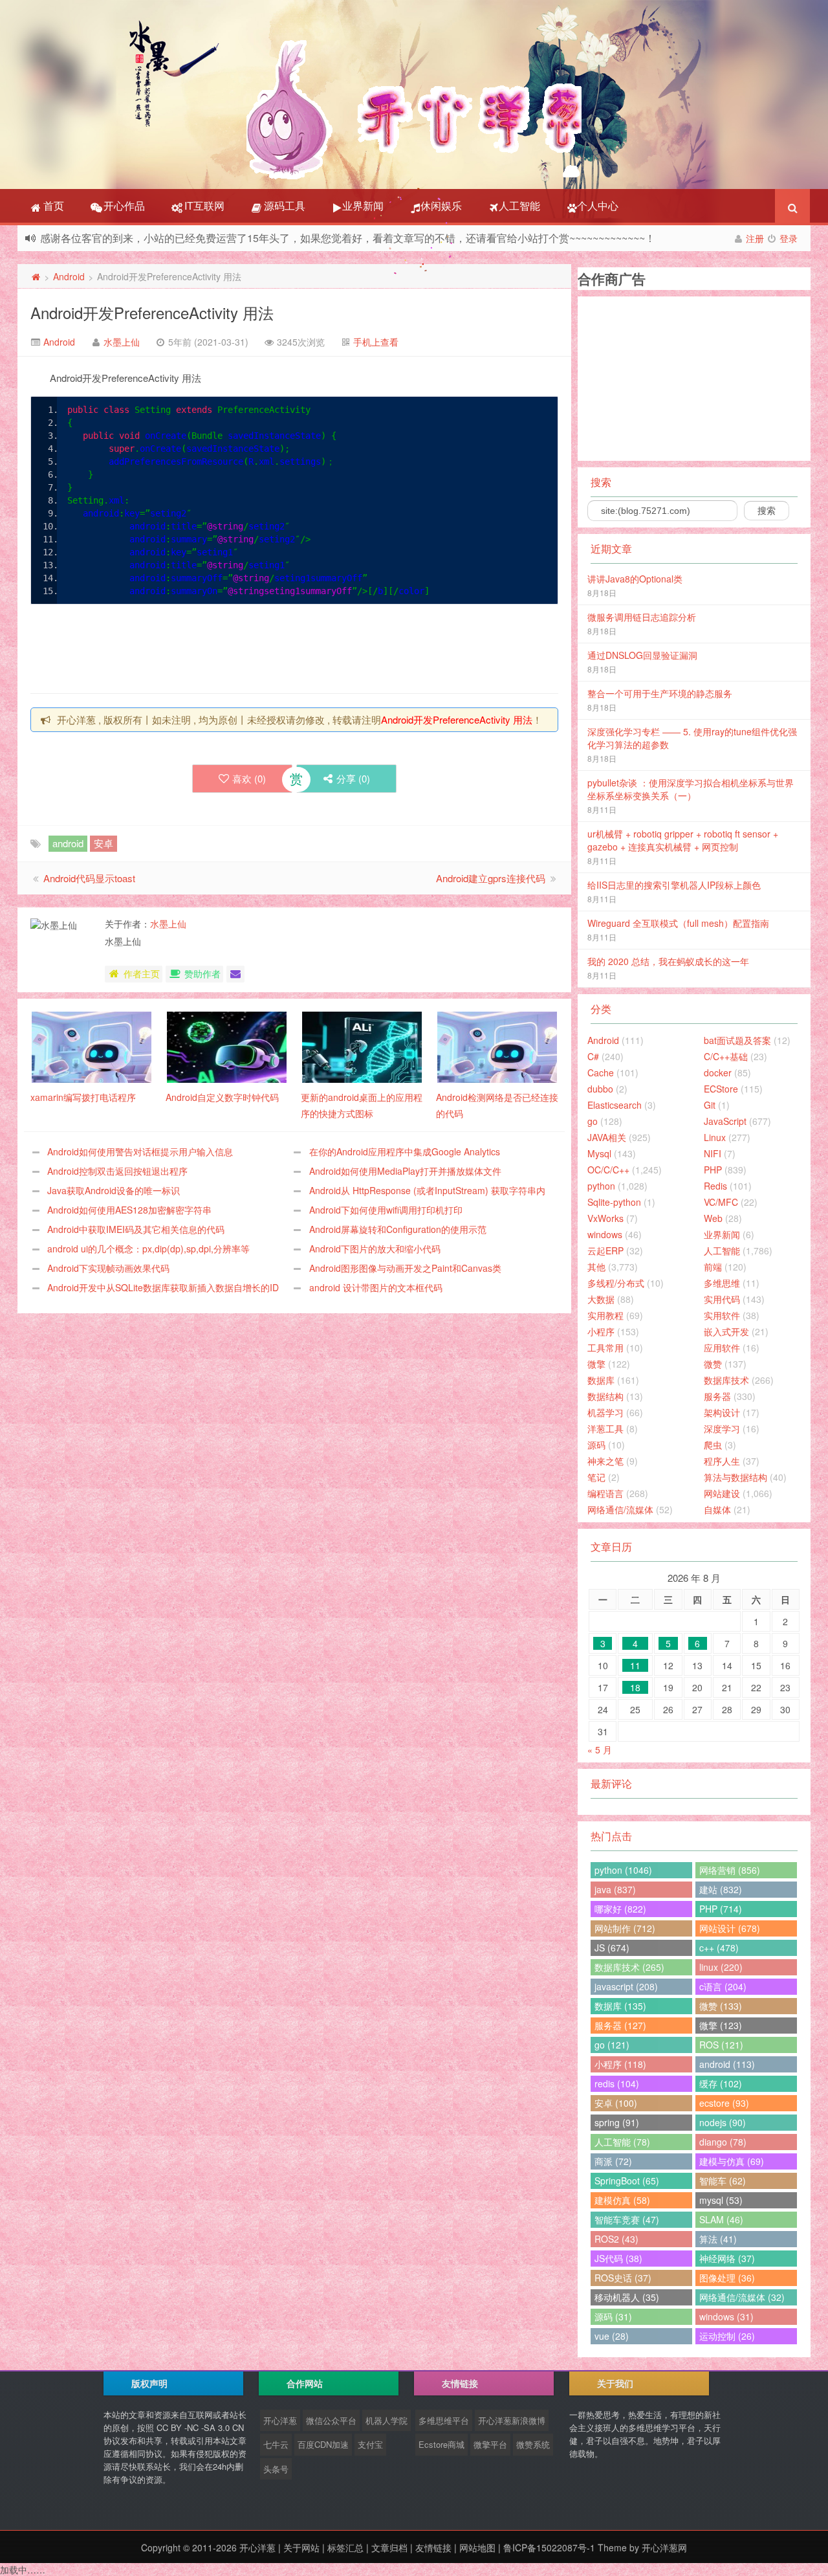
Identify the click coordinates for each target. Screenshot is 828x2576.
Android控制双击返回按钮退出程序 (117, 1171)
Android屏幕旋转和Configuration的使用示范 (398, 1229)
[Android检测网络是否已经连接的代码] (497, 1046)
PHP (713, 1170)
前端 (713, 1267)
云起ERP (605, 1250)
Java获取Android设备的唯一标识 (114, 1190)
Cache (601, 1072)
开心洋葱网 (664, 2548)
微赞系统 (533, 2444)
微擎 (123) (721, 2025)
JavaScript (725, 1121)
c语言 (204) (723, 1986)
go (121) (612, 2045)
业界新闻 (363, 205)
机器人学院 (387, 2420)
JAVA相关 (607, 1137)
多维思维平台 (444, 2420)
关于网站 (301, 2548)
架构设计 (722, 1412)
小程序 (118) (620, 2064)
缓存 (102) (721, 2083)
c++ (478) (719, 1948)
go (593, 1121)
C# (593, 1056)
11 (635, 1665)
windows (605, 1234)
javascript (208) (626, 1986)
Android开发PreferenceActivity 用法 (152, 312)
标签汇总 (345, 2548)
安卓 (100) (616, 2103)
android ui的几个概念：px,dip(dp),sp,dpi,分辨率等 (148, 1249)
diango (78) (723, 2142)
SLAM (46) (721, 2219)
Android (69, 276)
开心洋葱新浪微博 (512, 2420)
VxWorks (605, 1218)
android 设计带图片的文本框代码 (376, 1287)
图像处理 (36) (727, 2278)
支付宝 (370, 2444)
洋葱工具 (605, 1428)
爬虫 (713, 1445)
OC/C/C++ (608, 1170)
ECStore (721, 1089)
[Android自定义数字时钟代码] (227, 1046)
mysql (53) (721, 2200)
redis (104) (617, 2083)
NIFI (713, 1153)
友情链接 (433, 2548)
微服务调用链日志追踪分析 (642, 617)
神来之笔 (605, 1461)
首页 (52, 205)
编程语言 (605, 1493)
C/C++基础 (726, 1056)
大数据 (601, 1299)
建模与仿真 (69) (732, 2161)
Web (713, 1218)
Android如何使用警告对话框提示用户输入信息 (140, 1151)
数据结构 (605, 1396)
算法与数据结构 (735, 1477)
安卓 (103, 843)
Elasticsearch (615, 1105)
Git (710, 1105)
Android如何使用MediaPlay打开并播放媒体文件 (405, 1171)
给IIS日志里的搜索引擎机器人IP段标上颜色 (674, 885)
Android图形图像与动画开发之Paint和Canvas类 (405, 1268)
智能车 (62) (723, 2181)
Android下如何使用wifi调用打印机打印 (386, 1210)
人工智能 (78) (622, 2142)
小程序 (601, 1331)
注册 (755, 238)
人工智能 (519, 205)
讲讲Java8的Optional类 (635, 579)
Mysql (599, 1153)
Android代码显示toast (89, 878)
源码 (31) (613, 2316)
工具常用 (605, 1348)
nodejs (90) (723, 2122)
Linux (715, 1137)
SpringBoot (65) (627, 2181)
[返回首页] (36, 276)
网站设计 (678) (730, 1928)
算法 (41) (718, 2239)
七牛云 (276, 2444)
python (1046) (623, 1870)
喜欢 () (249, 778)
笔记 (596, 1477)
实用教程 (605, 1315)
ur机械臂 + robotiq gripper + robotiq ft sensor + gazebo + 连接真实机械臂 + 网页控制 (683, 840)
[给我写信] (235, 974)
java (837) (615, 1889)
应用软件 (722, 1348)
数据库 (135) (620, 2006)
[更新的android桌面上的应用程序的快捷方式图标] (362, 1046)
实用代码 (722, 1299)
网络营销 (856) (730, 1870)
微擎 (596, 1364)
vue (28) (612, 2336)
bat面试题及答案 (737, 1040)
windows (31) (726, 2316)
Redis (715, 1186)
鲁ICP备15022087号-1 (549, 2548)
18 (635, 1687)
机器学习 (605, 1412)
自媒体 (717, 1509)
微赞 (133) (721, 2006)
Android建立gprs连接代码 (491, 878)
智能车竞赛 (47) (627, 2219)
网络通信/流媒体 (620, 1509)
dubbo (600, 1089)
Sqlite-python (614, 1202)
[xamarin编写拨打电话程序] (92, 1046)
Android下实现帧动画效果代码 (108, 1268)
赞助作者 (202, 973)
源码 (596, 1445)
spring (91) (617, 2122)
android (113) (727, 2064)
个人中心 (598, 205)
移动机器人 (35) (627, 2297)
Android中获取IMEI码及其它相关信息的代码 (136, 1229)
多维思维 (722, 1283)
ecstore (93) (724, 2103)
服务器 (717, 1396)
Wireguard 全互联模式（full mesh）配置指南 (678, 923)
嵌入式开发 (726, 1331)
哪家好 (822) (620, 1909)
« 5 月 (600, 1749)
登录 (789, 238)
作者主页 (142, 973)
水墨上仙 (122, 342)
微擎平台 (490, 2444)
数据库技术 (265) (629, 1967)
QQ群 (579, 239)
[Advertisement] (266, 647)
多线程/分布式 (616, 1283)
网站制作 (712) (625, 1928)
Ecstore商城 (441, 2444)
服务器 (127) (620, 2025)
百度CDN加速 (323, 2444)
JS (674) (612, 1948)
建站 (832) (721, 1889)
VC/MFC (721, 1202)
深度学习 (722, 1428)
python (601, 1186)
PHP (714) (721, 1909)
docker (718, 1072)
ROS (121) (721, 2045)
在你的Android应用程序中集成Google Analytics (405, 1151)
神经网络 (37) (727, 2258)
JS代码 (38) (618, 2258)
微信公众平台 (331, 2420)
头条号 (276, 2469)
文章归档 (389, 2548)
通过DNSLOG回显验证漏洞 (642, 655)
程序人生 (722, 1461)
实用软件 (722, 1315)
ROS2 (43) (616, 2239)
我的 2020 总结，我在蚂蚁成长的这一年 (668, 961)
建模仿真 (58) (622, 2200)
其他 (596, 1267)
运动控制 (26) (727, 2336)
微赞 (713, 1364)
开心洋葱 (280, 2420)
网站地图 (477, 2548)
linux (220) (721, 1967)
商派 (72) (613, 2161)
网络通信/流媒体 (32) (742, 2297)
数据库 (601, 1380)
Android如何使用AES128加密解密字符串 (129, 1210)
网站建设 (722, 1493)
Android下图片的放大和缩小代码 (375, 1249)
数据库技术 (726, 1380)
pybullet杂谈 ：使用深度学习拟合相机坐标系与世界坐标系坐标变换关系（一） (691, 789)
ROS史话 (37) (623, 2278)
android (68, 843)
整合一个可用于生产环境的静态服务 (660, 693)
